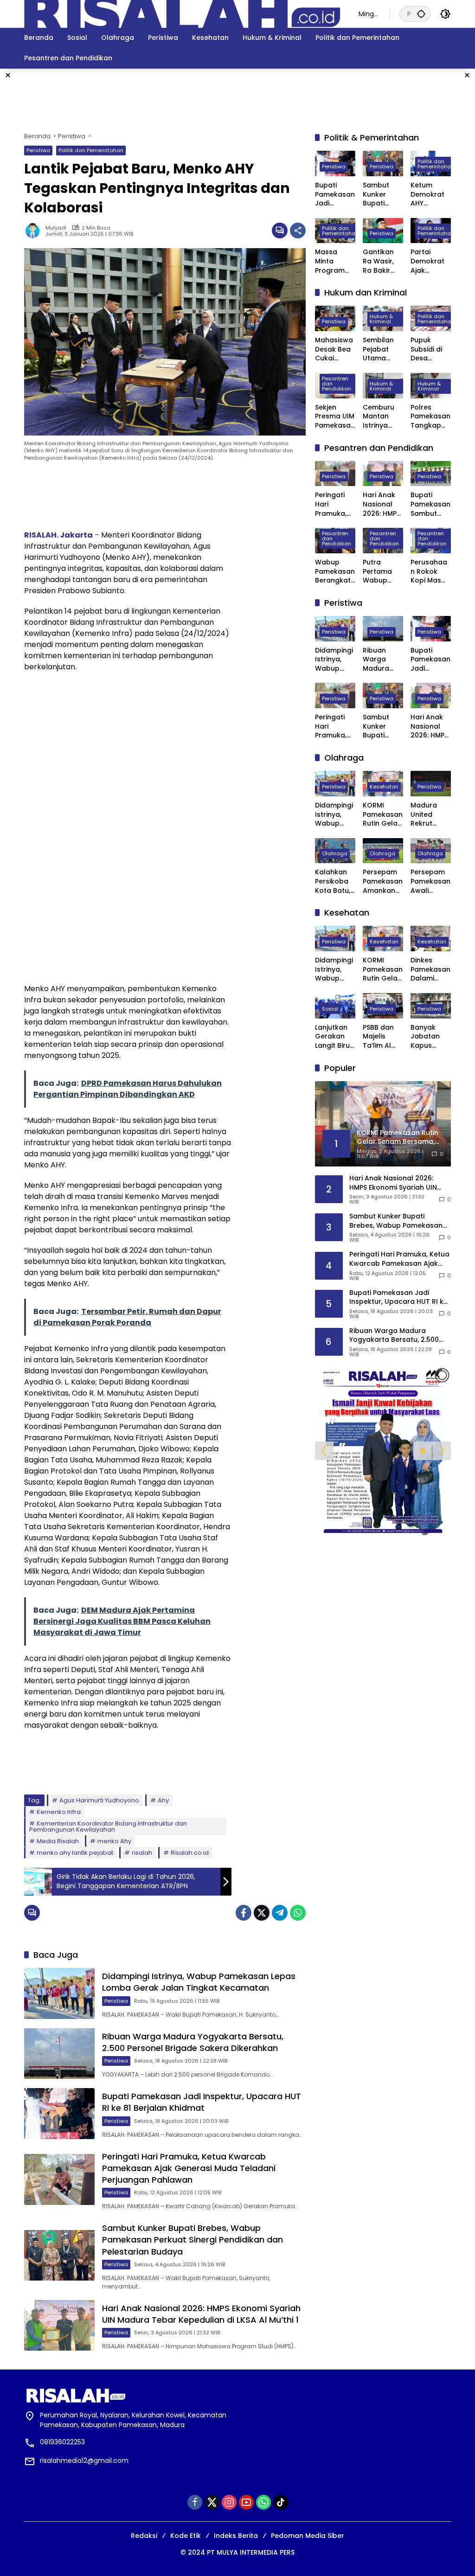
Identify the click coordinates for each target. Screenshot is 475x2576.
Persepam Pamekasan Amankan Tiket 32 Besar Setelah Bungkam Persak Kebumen (383, 881)
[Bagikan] (298, 231)
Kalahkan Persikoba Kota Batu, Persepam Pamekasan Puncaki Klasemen (335, 881)
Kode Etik (186, 2536)
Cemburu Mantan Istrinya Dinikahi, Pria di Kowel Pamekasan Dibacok (383, 417)
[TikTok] (281, 2502)
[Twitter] (262, 1913)
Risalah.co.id (190, 1853)
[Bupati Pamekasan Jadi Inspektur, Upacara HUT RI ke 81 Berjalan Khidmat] (59, 2114)
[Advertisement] (237, 99)
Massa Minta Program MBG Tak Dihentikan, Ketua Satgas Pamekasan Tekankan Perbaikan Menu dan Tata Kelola (335, 261)
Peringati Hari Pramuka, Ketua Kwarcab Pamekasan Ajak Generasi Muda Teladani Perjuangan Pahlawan (189, 2168)
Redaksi (144, 2536)
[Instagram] (229, 2502)
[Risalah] (182, 13)
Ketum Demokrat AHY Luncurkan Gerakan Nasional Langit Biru (428, 195)
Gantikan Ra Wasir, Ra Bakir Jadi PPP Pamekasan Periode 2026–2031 (383, 261)
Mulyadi (56, 228)
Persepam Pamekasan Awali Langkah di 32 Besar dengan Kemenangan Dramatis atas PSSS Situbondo (430, 881)
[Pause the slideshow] (423, 1451)
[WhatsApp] (298, 1913)
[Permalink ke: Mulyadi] (35, 231)
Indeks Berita (236, 2536)
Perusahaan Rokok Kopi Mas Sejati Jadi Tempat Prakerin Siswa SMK (429, 572)
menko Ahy (114, 1841)
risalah (142, 1853)
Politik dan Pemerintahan (91, 150)
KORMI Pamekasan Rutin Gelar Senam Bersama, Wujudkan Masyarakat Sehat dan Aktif (383, 815)
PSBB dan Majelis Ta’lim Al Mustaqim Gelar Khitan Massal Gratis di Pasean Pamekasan (383, 1037)
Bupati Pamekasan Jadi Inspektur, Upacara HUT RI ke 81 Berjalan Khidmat (202, 2102)
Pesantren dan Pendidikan (337, 384)
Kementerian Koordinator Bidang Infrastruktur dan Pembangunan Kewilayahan (108, 1826)
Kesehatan (384, 787)
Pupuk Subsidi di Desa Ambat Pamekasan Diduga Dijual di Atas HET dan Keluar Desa (430, 349)
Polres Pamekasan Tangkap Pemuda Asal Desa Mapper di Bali (430, 417)
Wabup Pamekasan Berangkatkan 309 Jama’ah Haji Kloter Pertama (335, 572)
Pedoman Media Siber (308, 2536)
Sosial (330, 1009)
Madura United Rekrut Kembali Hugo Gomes (424, 815)
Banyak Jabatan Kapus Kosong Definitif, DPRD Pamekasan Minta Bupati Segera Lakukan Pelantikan (430, 1037)
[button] (421, 14)
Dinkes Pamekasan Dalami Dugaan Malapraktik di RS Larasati (431, 970)
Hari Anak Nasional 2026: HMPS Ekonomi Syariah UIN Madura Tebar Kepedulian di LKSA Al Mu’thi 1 (201, 2314)
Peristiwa (38, 150)
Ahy (163, 1800)
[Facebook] (244, 1913)
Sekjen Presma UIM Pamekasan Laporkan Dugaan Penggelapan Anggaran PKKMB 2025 (335, 417)
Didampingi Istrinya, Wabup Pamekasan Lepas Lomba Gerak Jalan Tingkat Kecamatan (199, 1982)
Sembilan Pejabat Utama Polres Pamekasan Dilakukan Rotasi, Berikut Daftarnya (383, 349)
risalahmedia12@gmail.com (84, 2461)
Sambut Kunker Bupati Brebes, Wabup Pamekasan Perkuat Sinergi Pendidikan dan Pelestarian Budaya (193, 2240)
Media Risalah (58, 1841)
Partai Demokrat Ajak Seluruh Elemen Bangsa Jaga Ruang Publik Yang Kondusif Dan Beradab (430, 261)
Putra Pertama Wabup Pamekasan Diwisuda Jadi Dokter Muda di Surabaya (383, 572)
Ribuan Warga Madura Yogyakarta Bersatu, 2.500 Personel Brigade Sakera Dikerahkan (193, 2042)
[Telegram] (280, 1913)
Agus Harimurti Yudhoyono (99, 1800)
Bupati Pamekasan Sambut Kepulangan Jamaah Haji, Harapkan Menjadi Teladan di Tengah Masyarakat (430, 504)
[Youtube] (246, 2502)
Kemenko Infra (59, 1812)
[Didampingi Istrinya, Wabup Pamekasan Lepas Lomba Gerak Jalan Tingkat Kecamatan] (59, 1993)
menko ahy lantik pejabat (75, 1853)
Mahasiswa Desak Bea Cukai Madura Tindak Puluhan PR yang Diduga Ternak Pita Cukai (334, 349)
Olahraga (335, 853)
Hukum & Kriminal (381, 319)
